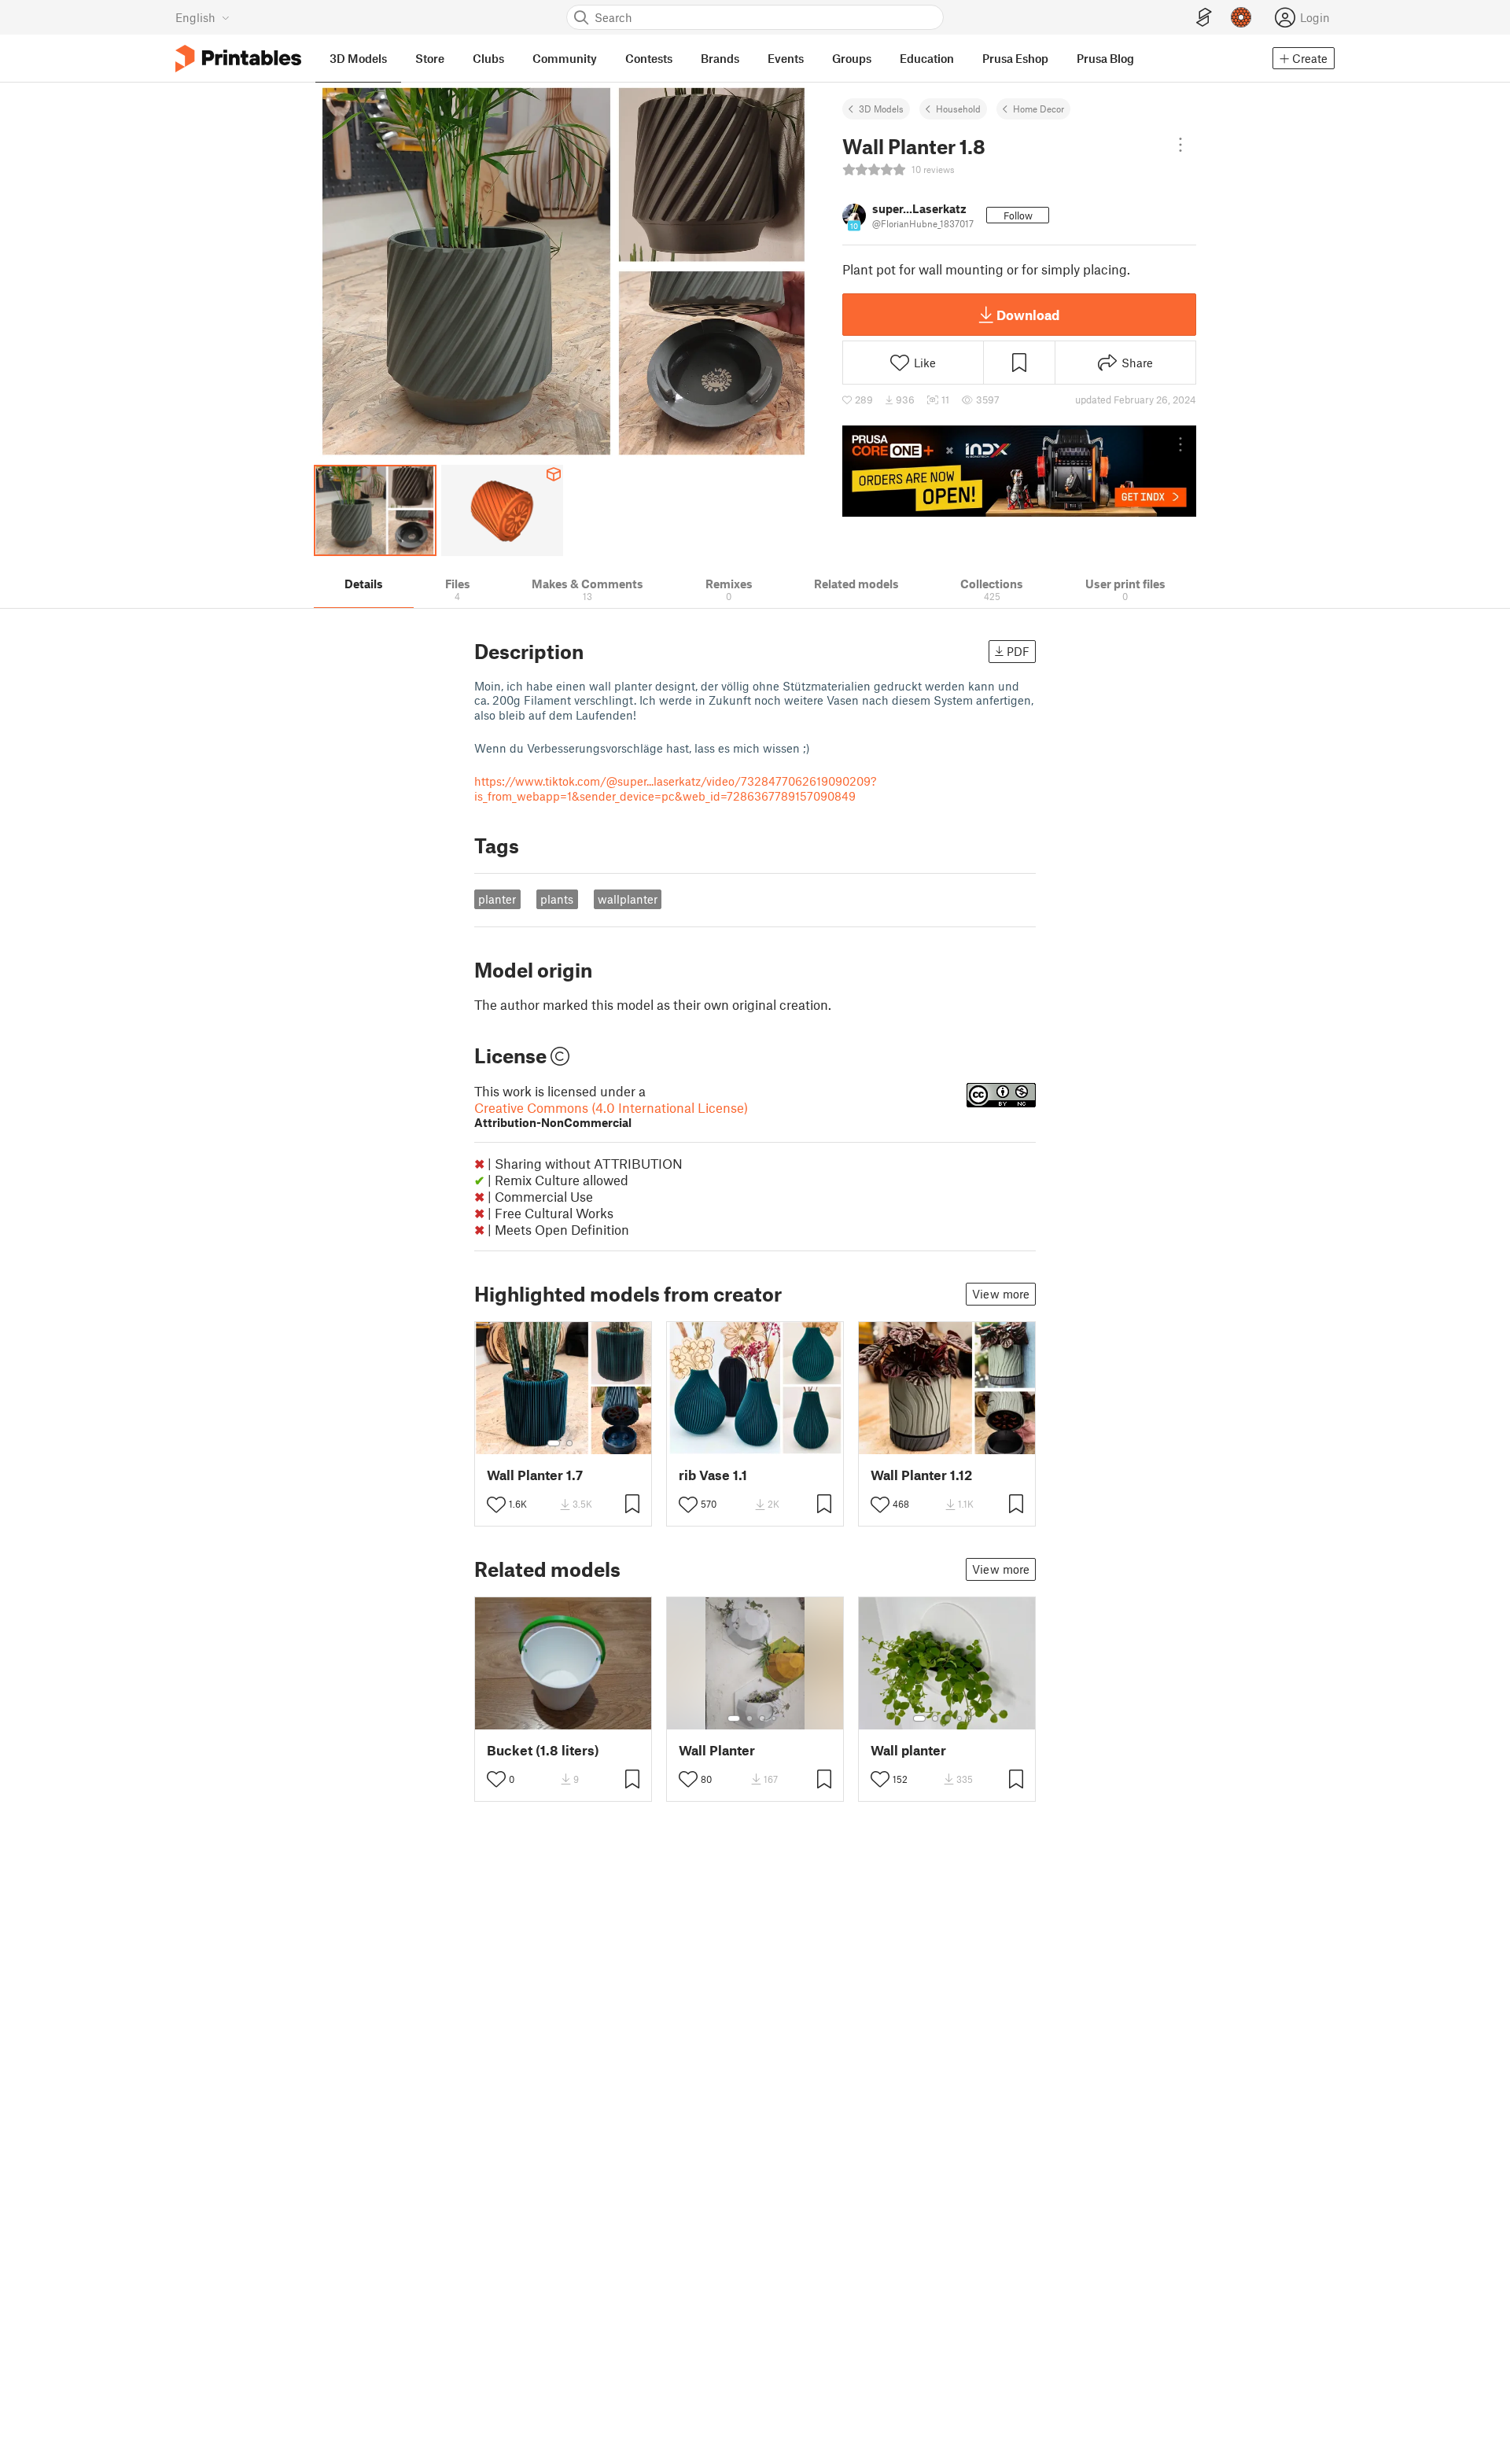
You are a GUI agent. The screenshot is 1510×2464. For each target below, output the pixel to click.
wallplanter (628, 899)
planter (497, 899)
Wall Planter (717, 1750)
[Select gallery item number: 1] (554, 1443)
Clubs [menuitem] (488, 58)
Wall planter (908, 1750)
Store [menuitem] (430, 58)
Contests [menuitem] (649, 58)
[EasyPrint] (1204, 18)
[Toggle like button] (496, 1505)
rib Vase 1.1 (713, 1475)
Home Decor (1039, 109)
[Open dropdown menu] (1180, 145)
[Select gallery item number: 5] (971, 1718)
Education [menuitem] (927, 58)
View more (1001, 1294)
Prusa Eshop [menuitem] (1015, 58)
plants (557, 899)
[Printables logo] (238, 59)
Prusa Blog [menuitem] (1105, 58)
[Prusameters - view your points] (1241, 17)
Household (958, 109)
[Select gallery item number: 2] (569, 1443)
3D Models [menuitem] (358, 58)
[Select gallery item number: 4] (775, 1718)
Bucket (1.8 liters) (543, 1750)
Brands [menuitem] (720, 58)
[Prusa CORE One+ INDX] (1019, 471)
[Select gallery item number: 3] (762, 1718)
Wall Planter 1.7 (535, 1475)
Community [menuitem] (565, 58)
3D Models (881, 109)
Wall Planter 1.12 (921, 1475)
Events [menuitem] (786, 58)
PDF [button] (1018, 651)
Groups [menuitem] (852, 58)
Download (1028, 315)
